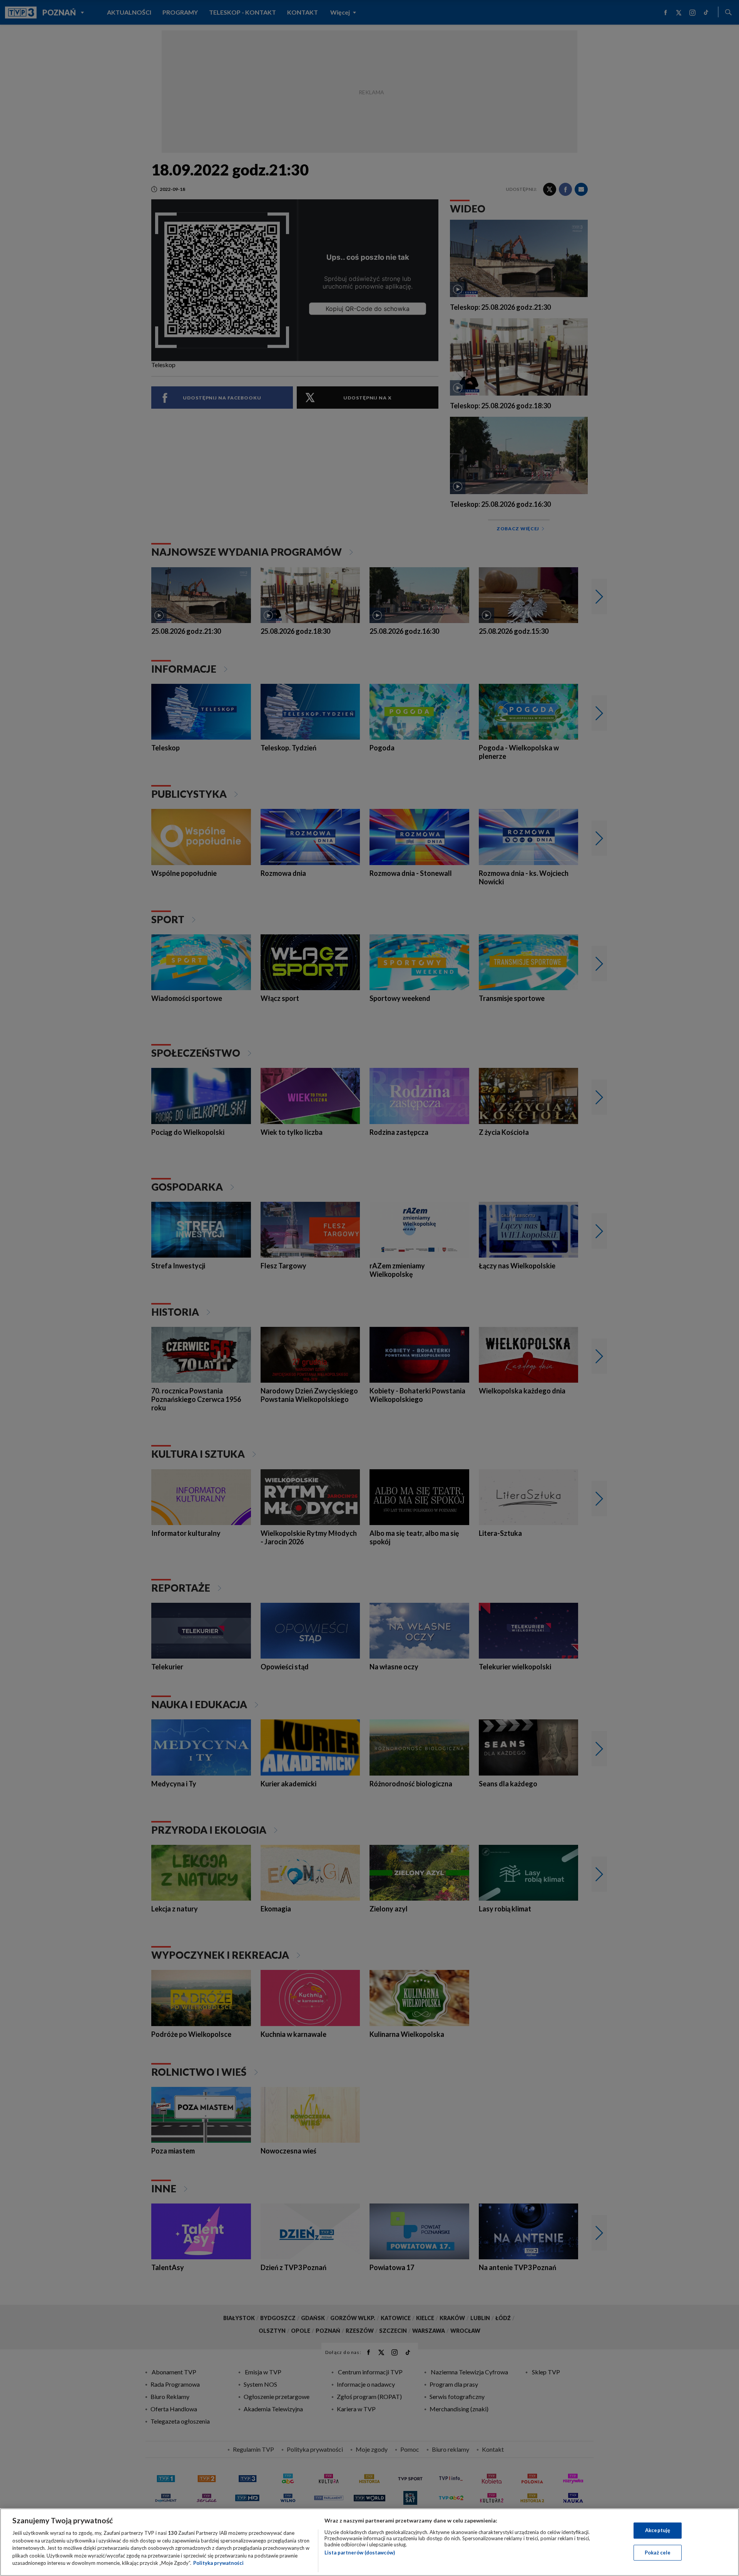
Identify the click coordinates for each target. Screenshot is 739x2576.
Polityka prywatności (218, 2563)
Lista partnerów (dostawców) (360, 2553)
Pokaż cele (658, 2553)
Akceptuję (658, 2530)
